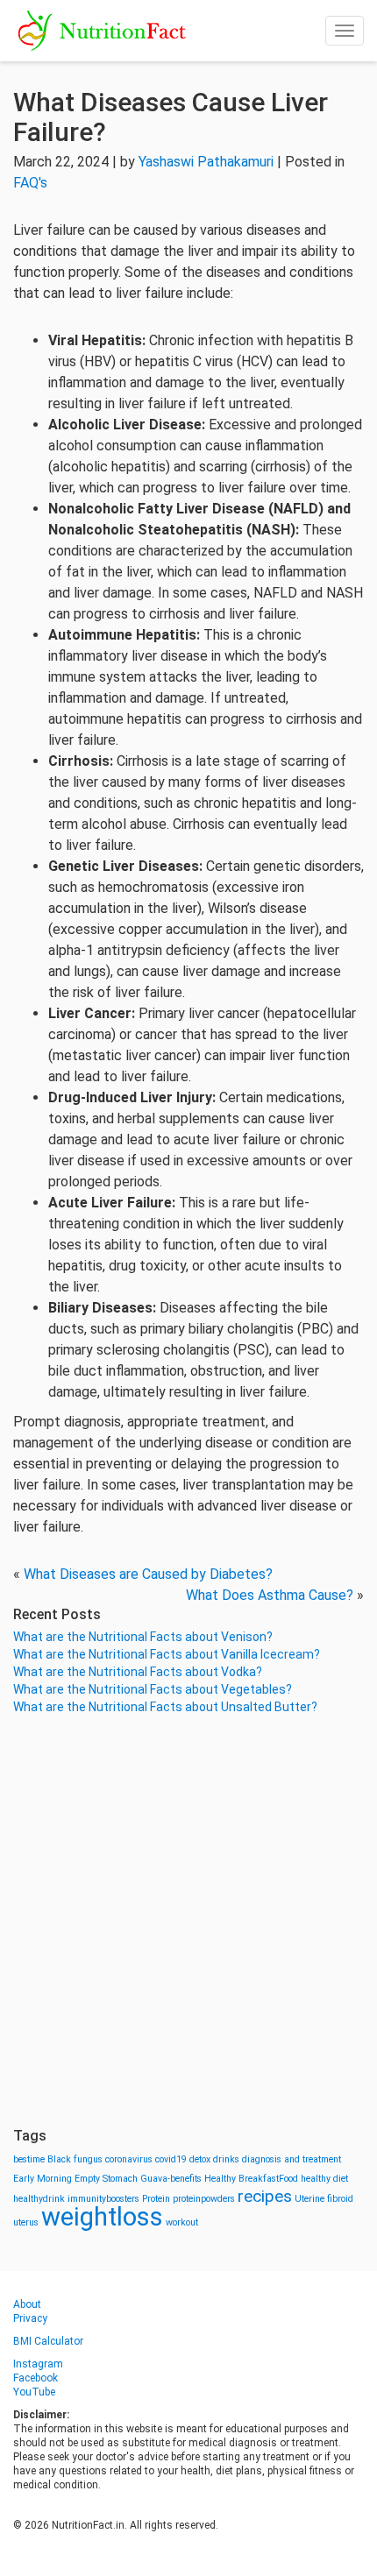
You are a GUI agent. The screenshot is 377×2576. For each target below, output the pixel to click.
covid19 (171, 2159)
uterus (26, 2222)
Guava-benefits (171, 2179)
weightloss (102, 2217)
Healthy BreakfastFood (251, 2179)
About (27, 2304)
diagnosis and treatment (292, 2159)
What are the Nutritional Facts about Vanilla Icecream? (167, 1654)
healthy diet (324, 2179)
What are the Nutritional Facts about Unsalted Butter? (165, 1707)
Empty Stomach (106, 2179)
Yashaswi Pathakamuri (206, 162)
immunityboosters (103, 2199)
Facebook (36, 2378)
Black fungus (75, 2159)
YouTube (34, 2392)
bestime (29, 2159)
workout (182, 2222)
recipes (265, 2196)
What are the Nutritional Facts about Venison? (143, 1637)
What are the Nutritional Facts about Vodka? (138, 1672)
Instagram (38, 2364)
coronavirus (129, 2159)
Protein (156, 2199)
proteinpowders (204, 2199)
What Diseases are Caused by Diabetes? (148, 1574)
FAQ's (30, 183)
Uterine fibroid (324, 2199)
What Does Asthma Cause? (270, 1595)
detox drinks (214, 2159)
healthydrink (39, 2199)
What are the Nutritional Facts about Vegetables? (153, 1689)
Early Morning (43, 2179)
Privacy (30, 2318)
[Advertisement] (188, 1921)
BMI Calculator (48, 2341)
